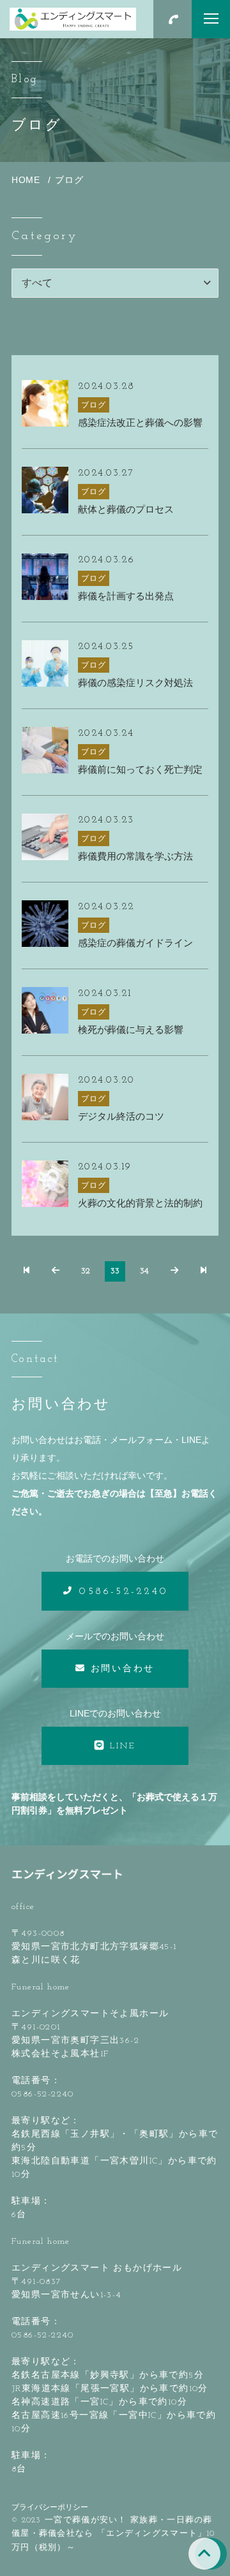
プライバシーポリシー (50, 2507)
